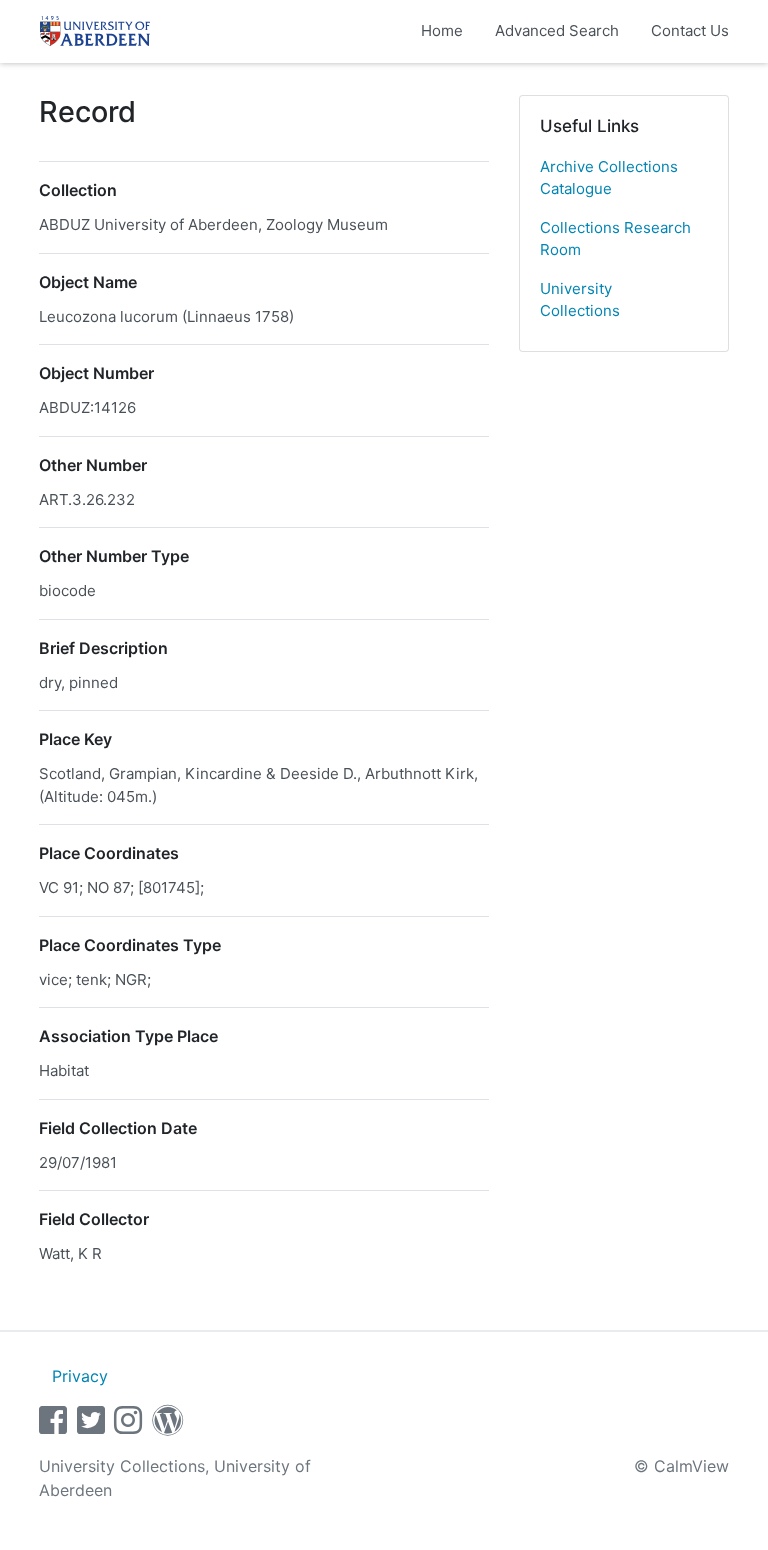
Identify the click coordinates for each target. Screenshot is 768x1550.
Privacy (80, 1376)
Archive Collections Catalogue (609, 178)
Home (442, 30)
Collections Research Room (615, 239)
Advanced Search (557, 30)
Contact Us (690, 30)
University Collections (580, 300)
